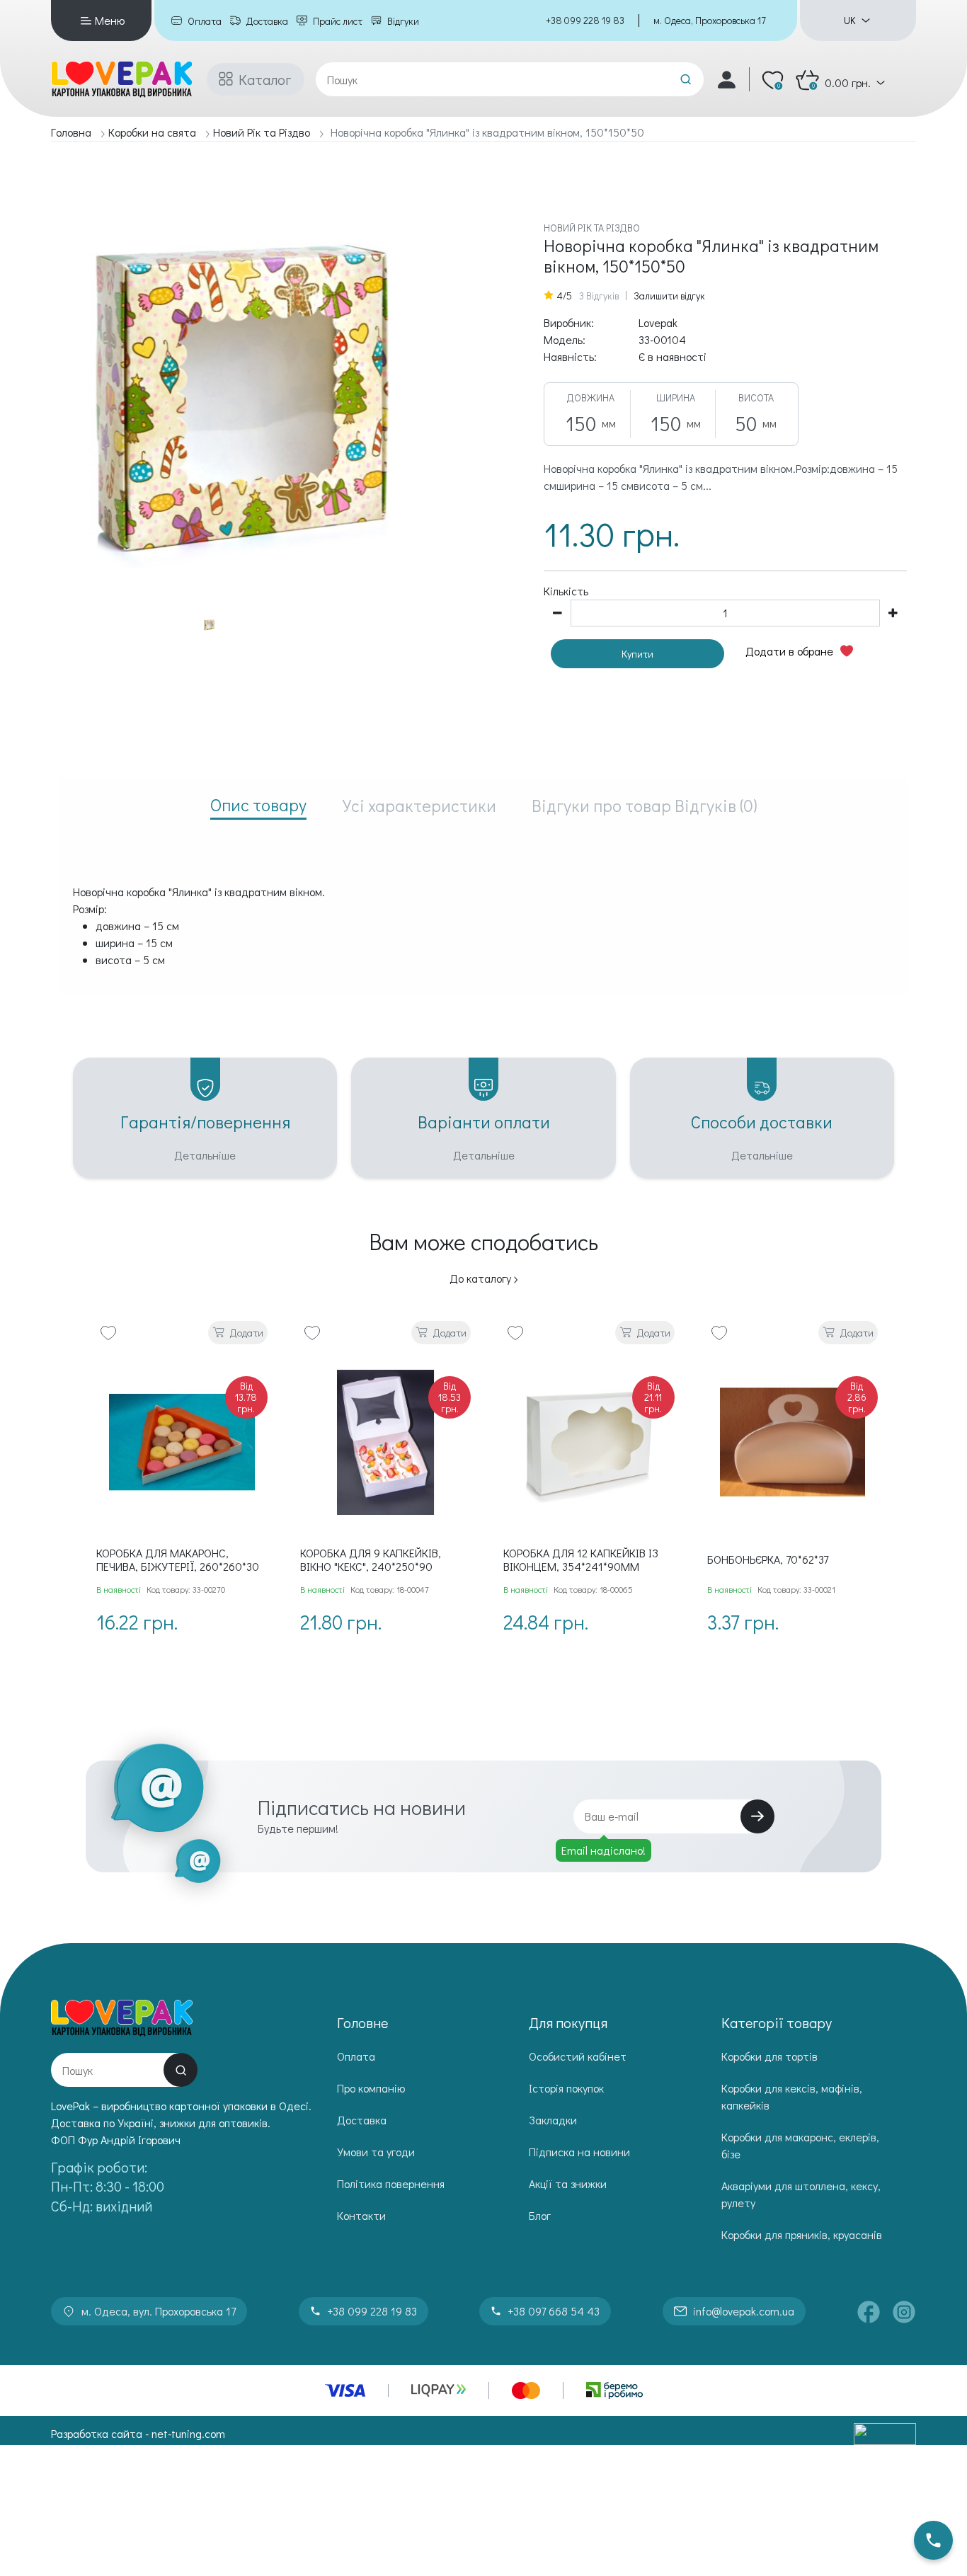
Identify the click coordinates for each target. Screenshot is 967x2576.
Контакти (361, 2215)
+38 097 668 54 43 (554, 2311)
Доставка (267, 21)
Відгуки (403, 21)
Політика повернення (391, 2183)
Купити (637, 654)
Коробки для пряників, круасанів (802, 2234)
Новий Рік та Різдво (262, 132)
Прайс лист (338, 21)
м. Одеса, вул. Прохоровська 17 (159, 2311)
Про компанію (371, 2088)
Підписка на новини (579, 2152)
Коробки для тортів (769, 2056)
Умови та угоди (376, 2152)
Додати (247, 1333)
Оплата (205, 21)
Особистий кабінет (578, 2056)
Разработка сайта (97, 2433)
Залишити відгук (669, 296)
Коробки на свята (152, 132)
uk (849, 21)
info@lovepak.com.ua (744, 2311)
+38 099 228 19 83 (585, 20)
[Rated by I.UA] (885, 2434)
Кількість (566, 591)
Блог (540, 2215)
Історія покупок (566, 2088)
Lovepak (658, 322)
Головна (71, 132)
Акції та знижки (568, 2183)
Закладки (553, 2120)
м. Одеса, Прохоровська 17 (710, 20)
